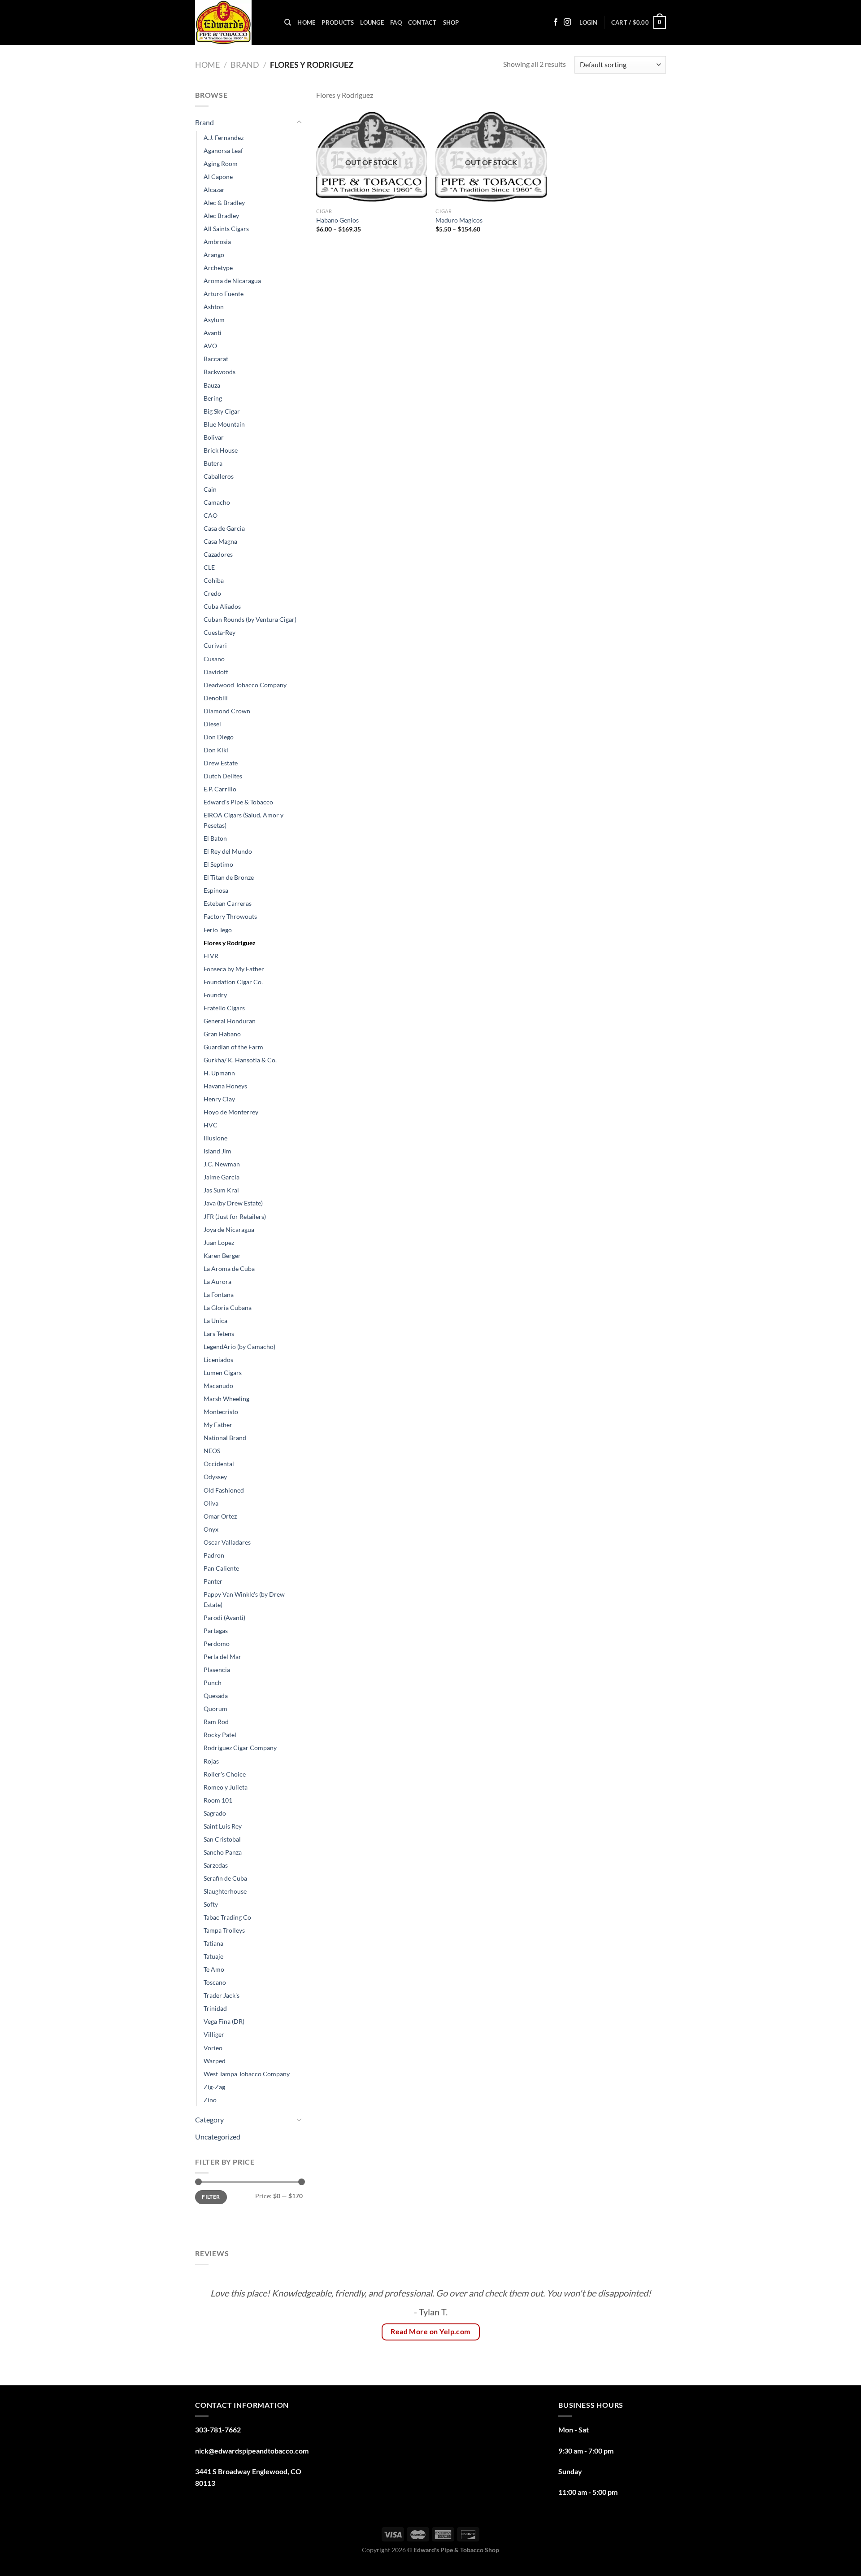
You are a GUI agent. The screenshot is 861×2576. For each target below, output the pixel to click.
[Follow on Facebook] (556, 22)
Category (209, 2120)
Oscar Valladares (227, 1542)
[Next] (645, 2323)
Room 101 (218, 1800)
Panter (213, 1581)
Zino (210, 2100)
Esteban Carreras (228, 903)
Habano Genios (337, 220)
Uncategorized (218, 2137)
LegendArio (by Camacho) (239, 1347)
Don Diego (219, 737)
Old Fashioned (224, 1490)
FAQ (396, 22)
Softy (211, 1904)
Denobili (216, 698)
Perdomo (217, 1644)
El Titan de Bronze (229, 877)
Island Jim (217, 1151)
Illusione (215, 1138)
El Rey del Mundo (228, 851)
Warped (215, 2061)
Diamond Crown (227, 711)
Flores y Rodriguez (230, 943)
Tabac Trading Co (227, 1917)
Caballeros (219, 476)
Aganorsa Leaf (223, 151)
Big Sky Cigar (222, 411)
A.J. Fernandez (224, 138)
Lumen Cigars (223, 1373)
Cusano (214, 659)
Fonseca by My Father (234, 969)
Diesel (212, 724)
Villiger (214, 2034)
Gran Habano (222, 1034)
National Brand (225, 1438)
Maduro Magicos (459, 220)
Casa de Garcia (224, 528)
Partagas (216, 1631)
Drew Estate (221, 763)
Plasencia (217, 1670)
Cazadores (218, 554)
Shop (451, 22)
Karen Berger (222, 1255)
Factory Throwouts (230, 916)
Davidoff (216, 672)
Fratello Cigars (224, 1008)
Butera (213, 463)
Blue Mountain (224, 424)
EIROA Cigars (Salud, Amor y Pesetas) (244, 820)
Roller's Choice (225, 1774)
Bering (213, 398)
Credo (212, 593)
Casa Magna (220, 541)
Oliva (211, 1503)
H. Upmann (219, 1073)
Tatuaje (213, 1956)
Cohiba (214, 580)
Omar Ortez (220, 1516)
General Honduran (230, 1021)
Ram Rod (216, 1722)
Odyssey (215, 1477)
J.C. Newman (222, 1164)
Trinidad (215, 2008)
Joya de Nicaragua (229, 1229)
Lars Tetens (219, 1334)
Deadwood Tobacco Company (245, 685)
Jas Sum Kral (221, 1190)
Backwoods (220, 372)
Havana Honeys (225, 1086)
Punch (213, 1683)
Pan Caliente (221, 1568)
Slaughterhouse (225, 1891)
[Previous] (216, 2323)
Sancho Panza (223, 1852)
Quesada (216, 1696)
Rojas (211, 1761)
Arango (214, 255)
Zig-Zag (214, 2087)
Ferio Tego (218, 930)
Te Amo (214, 1969)
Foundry (215, 995)
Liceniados (218, 1360)
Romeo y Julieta (226, 1787)
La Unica (215, 1321)
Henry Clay (219, 1099)
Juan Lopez (219, 1242)
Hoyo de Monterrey (231, 1112)
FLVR (211, 956)
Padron (214, 1555)
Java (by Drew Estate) (233, 1203)
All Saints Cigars (226, 229)
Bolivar (214, 437)
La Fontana (219, 1295)
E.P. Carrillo (220, 789)
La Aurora (217, 1281)
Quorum (215, 1709)
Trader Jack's (222, 1995)
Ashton (214, 307)
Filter (211, 2197)
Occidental (219, 1464)
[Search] (288, 22)
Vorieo (213, 2048)
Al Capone (218, 177)
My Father (218, 1425)
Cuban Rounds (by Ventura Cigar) (250, 619)
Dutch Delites (223, 776)
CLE (209, 567)
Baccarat (216, 359)
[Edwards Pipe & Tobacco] (233, 22)
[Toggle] (299, 122)
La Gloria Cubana (228, 1308)
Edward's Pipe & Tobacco (238, 802)
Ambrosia (217, 242)
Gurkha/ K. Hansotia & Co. (240, 1060)
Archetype (218, 268)
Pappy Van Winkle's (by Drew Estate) (244, 1599)
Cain (210, 489)
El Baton (215, 838)
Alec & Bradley (224, 203)
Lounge (372, 22)
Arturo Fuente (224, 294)
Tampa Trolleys (224, 1930)
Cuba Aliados (222, 606)
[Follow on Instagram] (567, 22)
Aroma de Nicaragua (232, 281)
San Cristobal (222, 1839)
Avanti (213, 333)
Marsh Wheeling (226, 1399)
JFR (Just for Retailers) (235, 1216)
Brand (245, 65)
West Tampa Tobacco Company (247, 2074)
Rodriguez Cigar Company (240, 1748)
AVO (210, 346)
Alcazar (214, 190)
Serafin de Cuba (225, 1878)
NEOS (212, 1451)
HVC (211, 1125)
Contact (422, 22)
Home (306, 22)
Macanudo (218, 1386)
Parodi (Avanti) (224, 1618)
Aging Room (221, 164)
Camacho (217, 502)
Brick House (221, 450)
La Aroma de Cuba (229, 1268)
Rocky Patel (220, 1735)
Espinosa (216, 890)
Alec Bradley (221, 216)
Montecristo (221, 1412)
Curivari (215, 645)
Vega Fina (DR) (224, 2021)
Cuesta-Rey (220, 632)
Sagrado (215, 1813)
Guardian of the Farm (233, 1047)
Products (338, 22)
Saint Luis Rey (223, 1826)
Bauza (212, 385)
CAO (211, 515)
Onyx (211, 1529)
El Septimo (218, 864)
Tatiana (213, 1943)
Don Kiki (216, 750)
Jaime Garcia (222, 1177)
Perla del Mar (222, 1657)
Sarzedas (216, 1865)
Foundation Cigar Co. (233, 982)
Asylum (214, 320)
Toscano (215, 1982)
